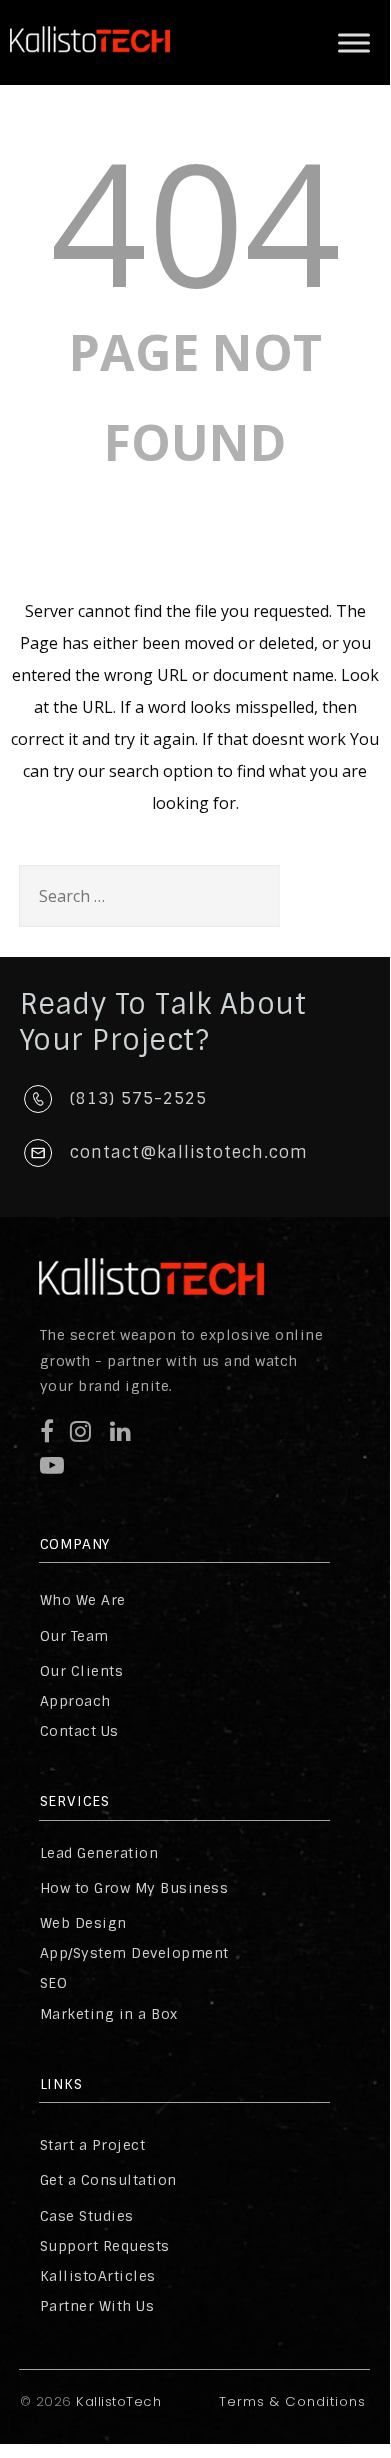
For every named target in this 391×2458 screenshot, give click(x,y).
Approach (75, 1701)
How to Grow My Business (134, 1888)
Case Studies (87, 2216)
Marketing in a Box (109, 2014)
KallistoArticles (98, 2276)
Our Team (74, 1636)
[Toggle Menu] (354, 42)
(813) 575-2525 (138, 1098)
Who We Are (83, 1600)
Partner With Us (97, 2306)
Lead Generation (99, 1853)
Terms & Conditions (292, 2401)
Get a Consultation (108, 2180)
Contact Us (79, 1731)
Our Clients (82, 1671)
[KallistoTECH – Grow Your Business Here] (90, 69)
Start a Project (93, 2145)
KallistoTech (117, 2401)
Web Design (83, 1923)
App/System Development (134, 1953)
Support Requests (105, 2246)
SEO (54, 1983)
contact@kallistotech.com (189, 1152)
